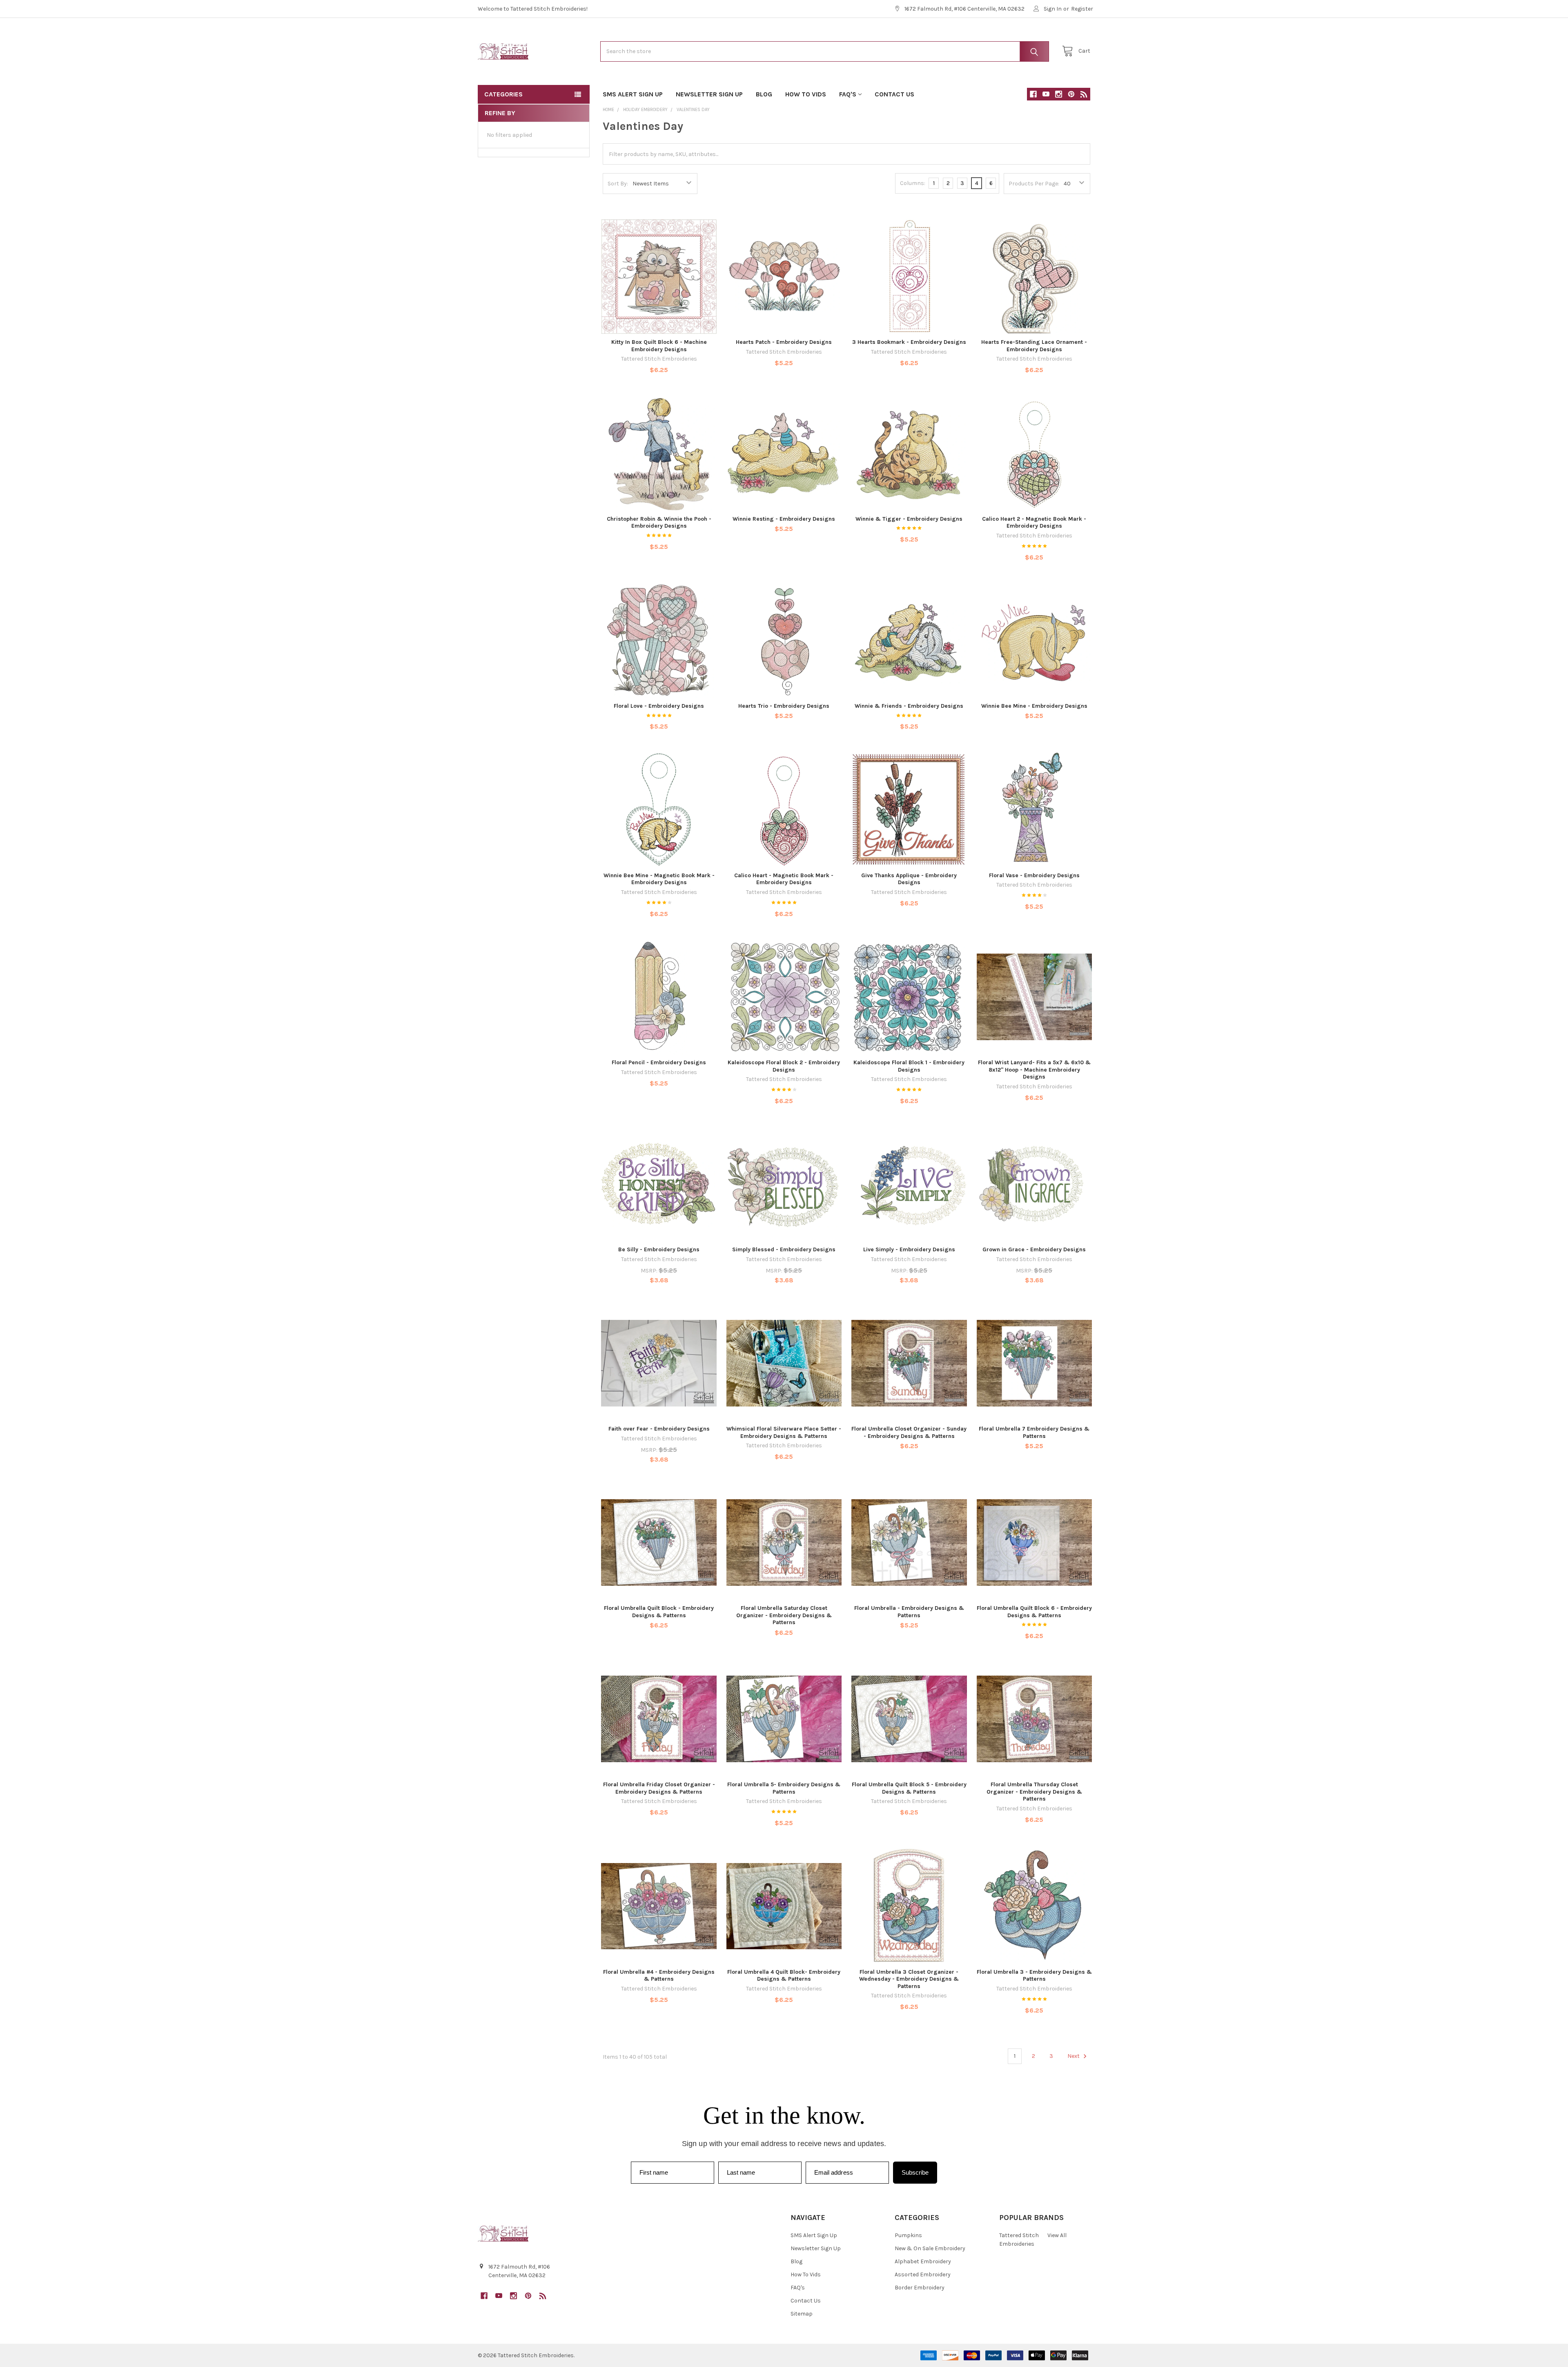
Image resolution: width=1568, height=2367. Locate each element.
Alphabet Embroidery (923, 2261)
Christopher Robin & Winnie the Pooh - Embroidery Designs (659, 523)
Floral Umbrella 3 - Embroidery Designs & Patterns (1034, 1976)
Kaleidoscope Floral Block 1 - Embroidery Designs (909, 1066)
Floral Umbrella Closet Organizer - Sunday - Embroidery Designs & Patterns (909, 1432)
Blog (764, 94)
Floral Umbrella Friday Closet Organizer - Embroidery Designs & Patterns (659, 1788)
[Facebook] (1033, 94)
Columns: (913, 183)
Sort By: (618, 184)
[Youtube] (1046, 94)
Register (1082, 9)
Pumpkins (908, 2235)
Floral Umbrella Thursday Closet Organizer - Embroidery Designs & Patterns (1034, 1792)
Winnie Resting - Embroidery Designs (784, 519)
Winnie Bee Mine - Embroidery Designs (1034, 706)
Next (1074, 2056)
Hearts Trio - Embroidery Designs (784, 706)
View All (1057, 2235)
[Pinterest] (1071, 94)
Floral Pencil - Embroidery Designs (659, 1062)
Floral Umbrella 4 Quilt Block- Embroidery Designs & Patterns (784, 1976)
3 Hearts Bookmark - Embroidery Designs (909, 342)
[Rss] (1084, 94)
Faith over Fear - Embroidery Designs (659, 1429)
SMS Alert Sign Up (633, 94)
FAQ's (848, 94)
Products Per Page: (1034, 184)
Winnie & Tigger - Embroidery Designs (909, 519)
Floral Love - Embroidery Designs (659, 706)
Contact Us (894, 94)
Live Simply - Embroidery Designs (909, 1249)
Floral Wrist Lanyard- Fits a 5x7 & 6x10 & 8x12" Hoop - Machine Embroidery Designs (1034, 1070)
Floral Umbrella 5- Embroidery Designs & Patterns (784, 1788)
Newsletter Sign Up (709, 94)
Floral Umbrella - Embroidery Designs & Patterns (909, 1612)
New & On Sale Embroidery (930, 2248)
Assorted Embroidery (923, 2275)
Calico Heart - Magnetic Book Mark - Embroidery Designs (784, 879)
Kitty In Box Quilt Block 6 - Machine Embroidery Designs (659, 346)
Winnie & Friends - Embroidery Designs (909, 706)
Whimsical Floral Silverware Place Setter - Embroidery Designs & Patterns (784, 1432)
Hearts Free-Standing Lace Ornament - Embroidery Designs (1034, 346)
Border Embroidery (920, 2288)
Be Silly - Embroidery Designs (659, 1249)
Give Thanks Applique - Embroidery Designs (909, 879)
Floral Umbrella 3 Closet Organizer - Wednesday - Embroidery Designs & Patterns (909, 1979)
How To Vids (806, 94)
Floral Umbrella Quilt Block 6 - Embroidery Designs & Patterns (1034, 1612)
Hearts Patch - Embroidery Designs (784, 342)
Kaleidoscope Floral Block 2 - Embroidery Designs (784, 1066)
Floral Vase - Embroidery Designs (1034, 875)
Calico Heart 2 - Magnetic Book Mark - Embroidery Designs (1034, 523)
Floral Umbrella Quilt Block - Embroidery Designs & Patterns (659, 1612)
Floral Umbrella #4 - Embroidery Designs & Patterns (659, 1976)
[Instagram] (1059, 94)
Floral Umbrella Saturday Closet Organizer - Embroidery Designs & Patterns (784, 1615)
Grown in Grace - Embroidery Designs (1034, 1249)
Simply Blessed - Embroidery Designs (784, 1249)
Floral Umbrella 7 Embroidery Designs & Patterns (1034, 1432)
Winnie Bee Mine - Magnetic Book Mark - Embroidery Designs (659, 879)
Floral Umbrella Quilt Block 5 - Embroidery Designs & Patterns (909, 1788)
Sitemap (802, 2314)
